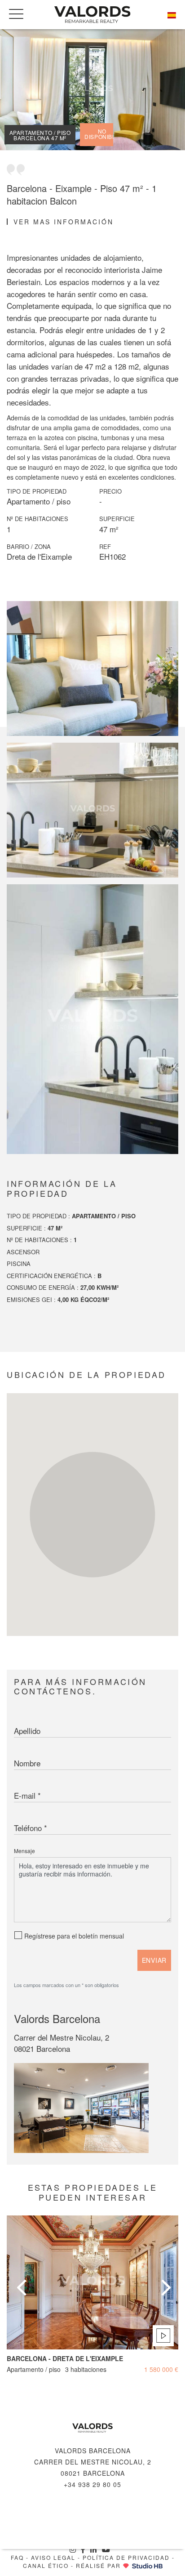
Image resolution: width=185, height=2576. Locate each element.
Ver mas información (64, 222)
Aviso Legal (53, 2557)
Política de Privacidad (126, 2557)
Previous (20, 2277)
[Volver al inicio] (92, 15)
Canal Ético (46, 2565)
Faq (17, 2557)
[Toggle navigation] (16, 14)
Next (165, 2277)
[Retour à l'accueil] (92, 2428)
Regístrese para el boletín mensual (74, 1936)
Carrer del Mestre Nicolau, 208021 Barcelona (62, 2043)
